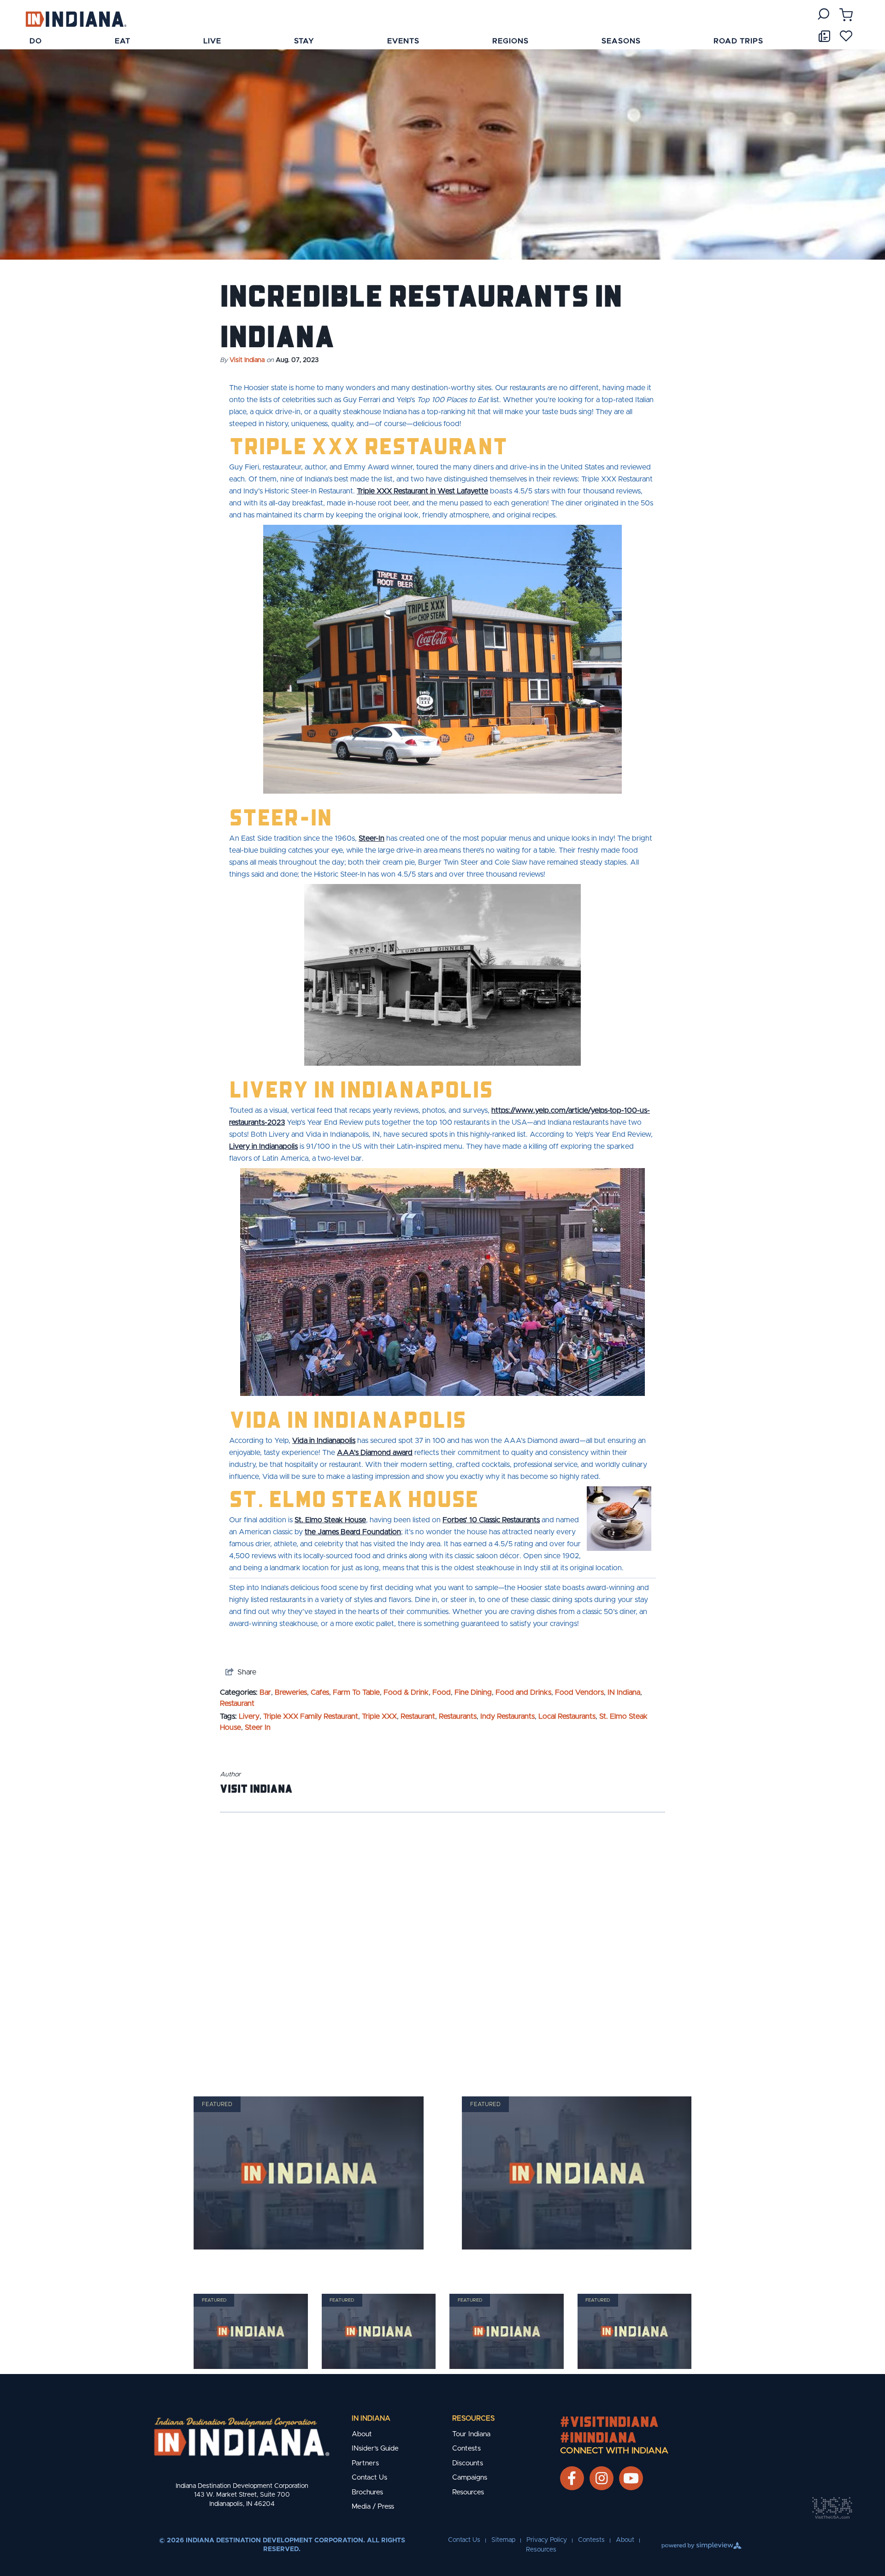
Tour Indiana (471, 2434)
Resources (473, 2419)
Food (442, 1692)
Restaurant (237, 1703)
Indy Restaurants (507, 1716)
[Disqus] (442, 1942)
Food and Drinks (523, 1692)
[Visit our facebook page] (572, 2478)
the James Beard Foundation (353, 1532)
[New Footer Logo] (242, 2437)
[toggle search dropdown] (823, 14)
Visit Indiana (247, 360)
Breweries (291, 1692)
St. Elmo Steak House (330, 1520)
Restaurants (458, 1716)
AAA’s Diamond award (375, 1453)
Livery (249, 1716)
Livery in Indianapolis (263, 1146)
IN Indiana (624, 1692)
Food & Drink (406, 1692)
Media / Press (373, 2507)
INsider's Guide (375, 2448)
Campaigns (470, 2478)
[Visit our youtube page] (631, 2478)
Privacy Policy (547, 2540)
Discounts (468, 2463)
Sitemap (503, 2540)
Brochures (367, 2492)
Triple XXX (379, 1716)
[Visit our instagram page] (602, 2478)
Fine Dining (473, 1692)
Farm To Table (356, 1692)
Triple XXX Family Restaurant (311, 1716)
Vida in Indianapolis (324, 1441)
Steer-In (372, 838)
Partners (365, 2463)
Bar (265, 1692)
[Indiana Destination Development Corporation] (76, 19)
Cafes (320, 1692)
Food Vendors (579, 1692)
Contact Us (369, 2478)
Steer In (258, 1727)
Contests (466, 2448)
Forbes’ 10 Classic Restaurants (491, 1520)
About (362, 2434)
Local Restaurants (567, 1716)
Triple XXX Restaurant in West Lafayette (422, 491)
